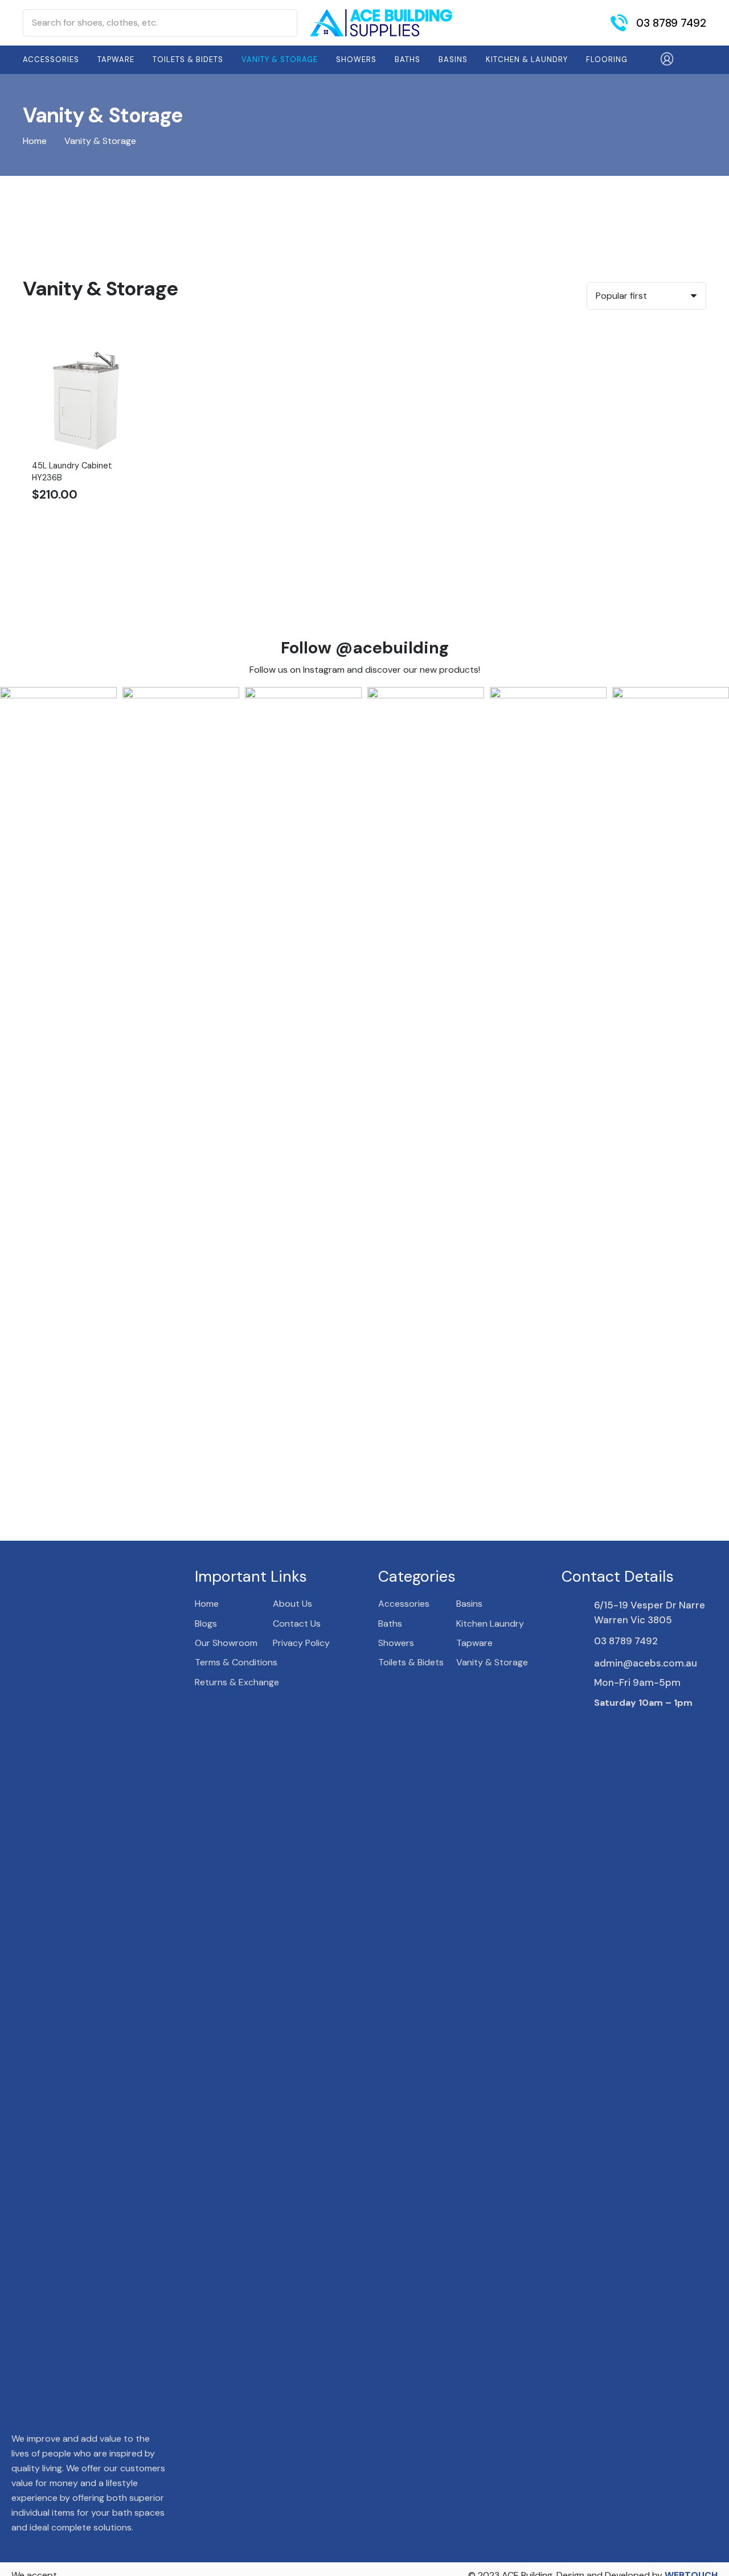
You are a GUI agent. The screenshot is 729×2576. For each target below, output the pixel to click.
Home (35, 141)
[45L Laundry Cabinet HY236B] (87, 334)
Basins (469, 1604)
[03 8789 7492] (578, 1641)
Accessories (404, 1604)
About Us (292, 1604)
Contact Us (297, 1624)
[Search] (283, 23)
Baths (390, 1624)
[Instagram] (617, 1726)
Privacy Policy (301, 1643)
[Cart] (691, 60)
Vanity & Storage (492, 1662)
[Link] (381, 23)
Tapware (474, 1643)
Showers (396, 1643)
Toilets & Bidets (411, 1662)
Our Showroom (226, 1643)
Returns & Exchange (237, 1682)
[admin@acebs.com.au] (578, 1663)
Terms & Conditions (236, 1662)
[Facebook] (598, 1725)
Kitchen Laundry (490, 1624)
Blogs (206, 1624)
